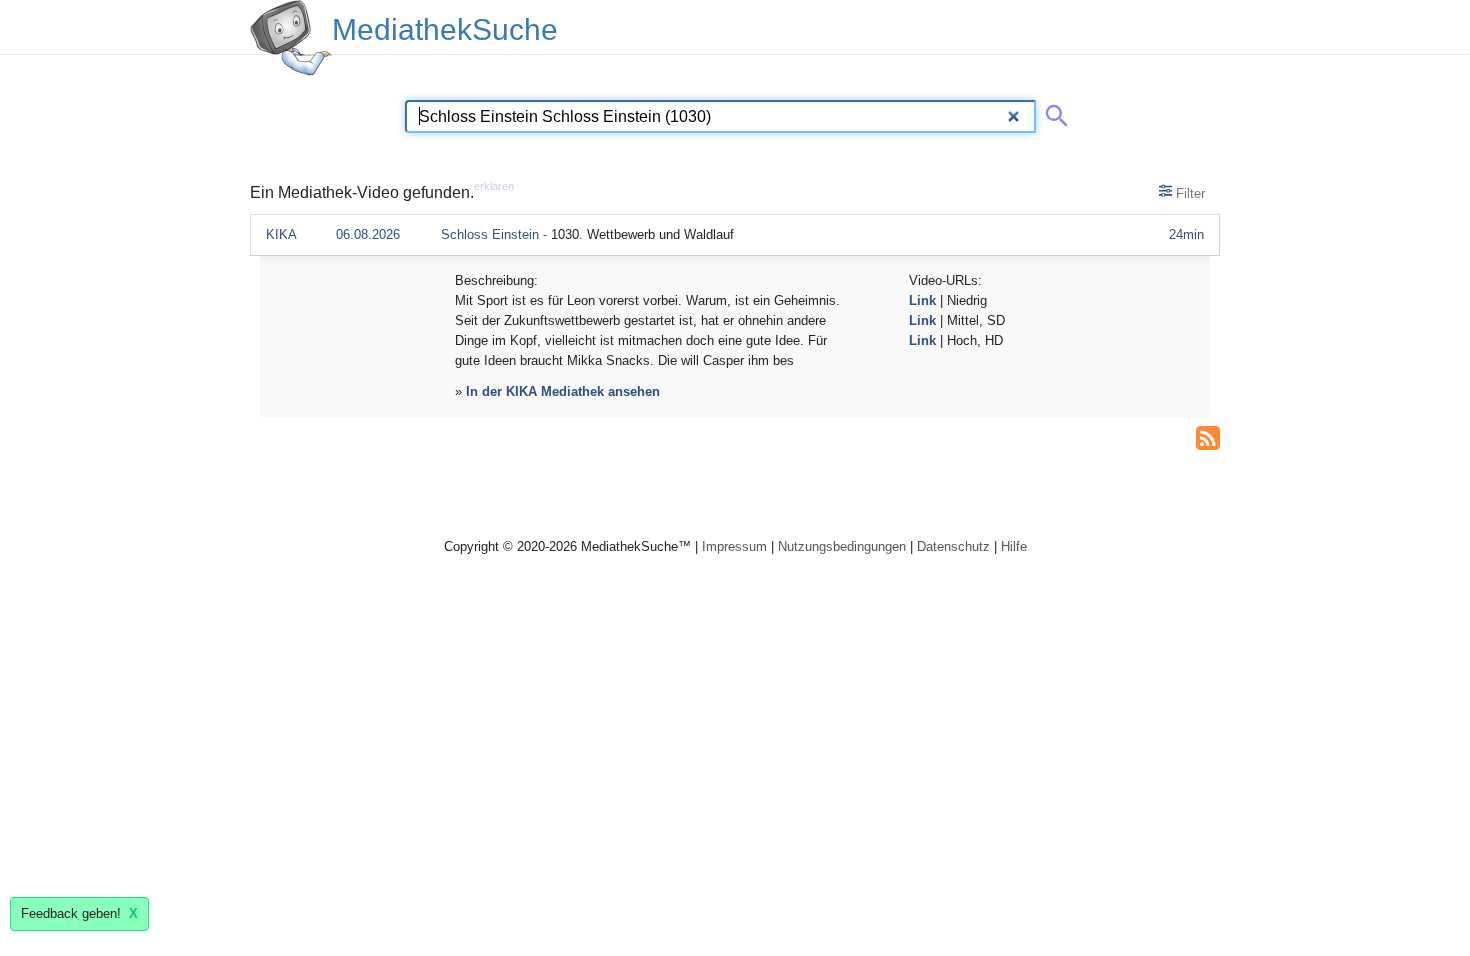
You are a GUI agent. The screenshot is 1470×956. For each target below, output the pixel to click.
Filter (1188, 193)
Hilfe (1014, 546)
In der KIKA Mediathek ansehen (563, 391)
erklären (494, 186)
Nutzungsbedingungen (842, 546)
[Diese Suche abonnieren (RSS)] (1208, 436)
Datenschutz (953, 546)
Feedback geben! (79, 913)
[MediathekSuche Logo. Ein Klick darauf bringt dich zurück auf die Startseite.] (291, 38)
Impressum (734, 546)
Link (922, 300)
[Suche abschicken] (1053, 112)
